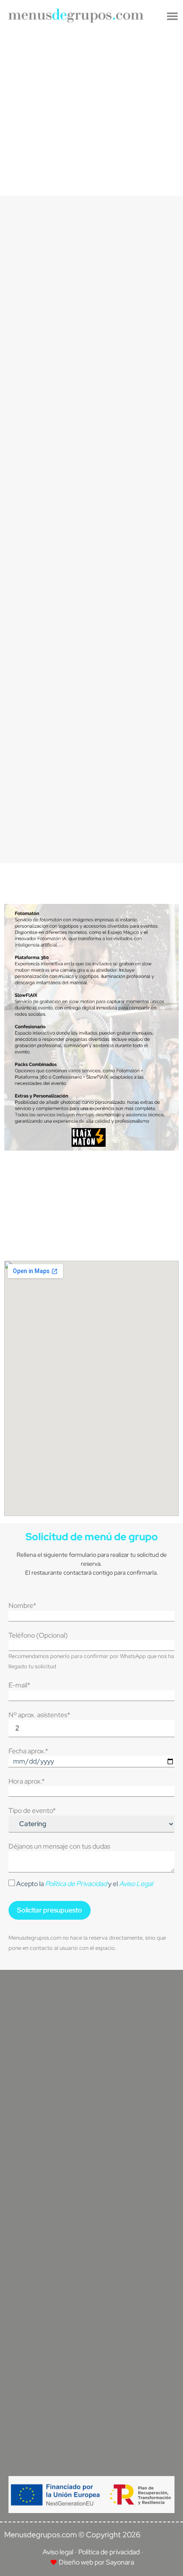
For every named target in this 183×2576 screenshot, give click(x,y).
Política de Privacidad (76, 1884)
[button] (172, 16)
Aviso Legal (136, 1884)
